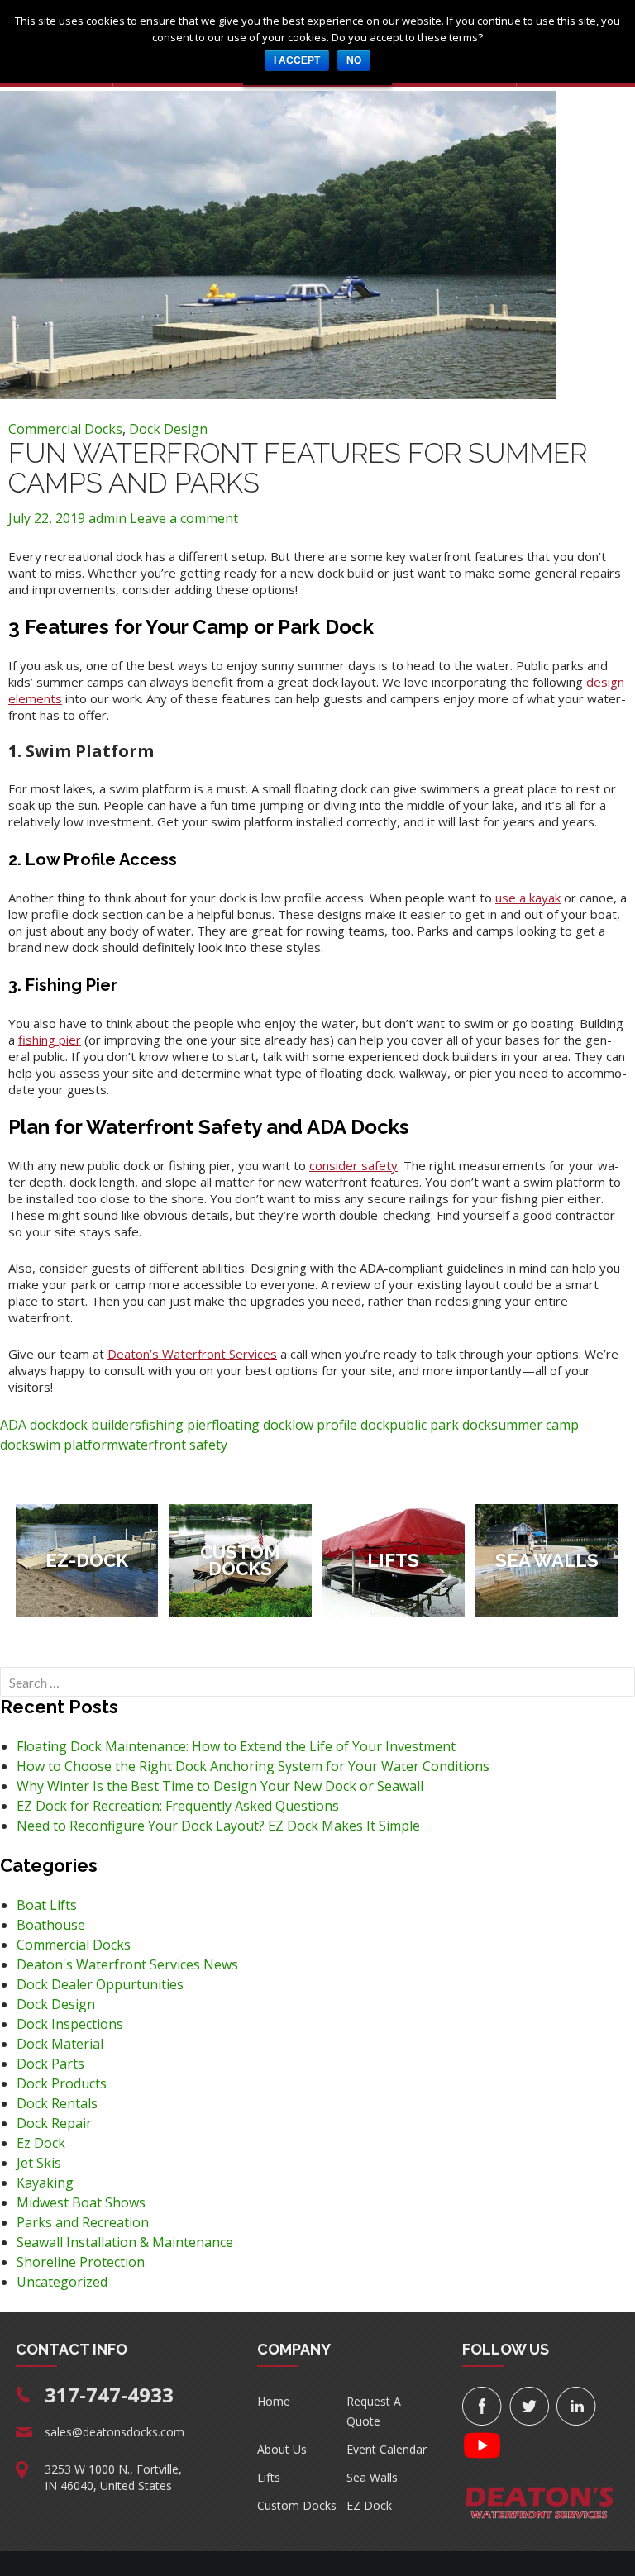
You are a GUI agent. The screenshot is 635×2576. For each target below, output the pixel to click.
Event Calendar (387, 2449)
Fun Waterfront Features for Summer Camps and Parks (298, 468)
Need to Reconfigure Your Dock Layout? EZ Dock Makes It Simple (218, 1826)
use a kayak (528, 898)
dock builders (100, 1425)
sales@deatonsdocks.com (115, 2432)
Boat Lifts (47, 1905)
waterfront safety (173, 1445)
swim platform (74, 1445)
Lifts (269, 2477)
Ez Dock (41, 2143)
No (354, 60)
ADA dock (29, 1425)
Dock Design (168, 429)
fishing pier (50, 1040)
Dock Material (60, 2044)
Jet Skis (39, 2163)
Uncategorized (62, 2282)
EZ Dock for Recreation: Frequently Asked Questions (178, 1806)
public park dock (440, 1425)
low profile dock (341, 1425)
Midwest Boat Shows (81, 2202)
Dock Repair (54, 2123)
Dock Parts (50, 2064)
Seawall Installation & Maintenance (125, 2242)
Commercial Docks (65, 429)
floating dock (252, 1425)
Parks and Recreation (83, 2222)
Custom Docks (297, 2505)
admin (107, 518)
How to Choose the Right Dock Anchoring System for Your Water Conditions (253, 1766)
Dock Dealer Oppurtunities (100, 1984)
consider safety (353, 1165)
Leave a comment (184, 518)
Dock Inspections (70, 2024)
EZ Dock (369, 2505)
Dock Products (62, 2083)
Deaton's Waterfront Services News (127, 1964)
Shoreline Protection (81, 2262)
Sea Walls (372, 2477)
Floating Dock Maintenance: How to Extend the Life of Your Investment (236, 1746)
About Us (282, 2449)
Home (274, 2401)
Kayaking (45, 2183)
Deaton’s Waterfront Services (192, 1354)
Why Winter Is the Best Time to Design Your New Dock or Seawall (220, 1786)
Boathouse (51, 1925)
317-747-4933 (109, 2395)
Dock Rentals (57, 2103)
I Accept (297, 60)
